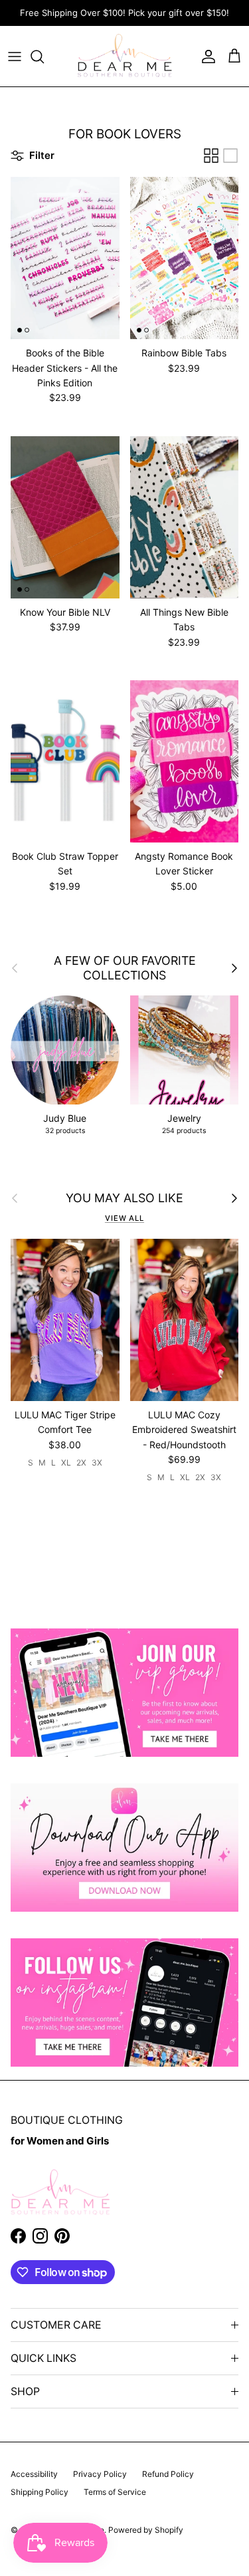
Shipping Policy (40, 2492)
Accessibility (34, 2474)
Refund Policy (168, 2474)
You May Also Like (124, 1198)
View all (124, 1218)
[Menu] (15, 57)
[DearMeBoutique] (124, 56)
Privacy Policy (100, 2474)
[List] (230, 156)
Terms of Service (115, 2492)
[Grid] (211, 156)
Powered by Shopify (146, 2530)
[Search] (44, 57)
